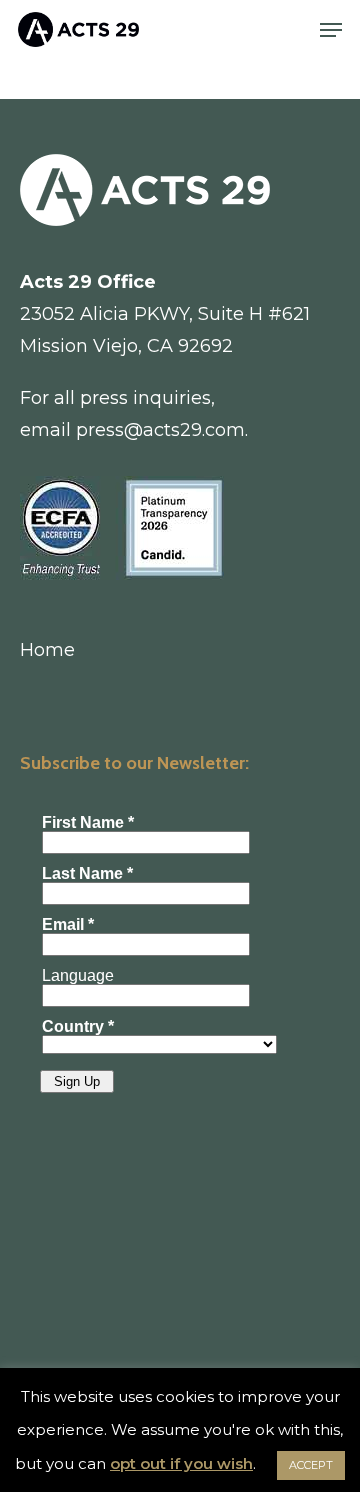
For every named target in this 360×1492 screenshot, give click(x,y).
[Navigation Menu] (331, 30)
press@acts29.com (160, 430)
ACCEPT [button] (311, 1465)
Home (47, 650)
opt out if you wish (181, 1463)
